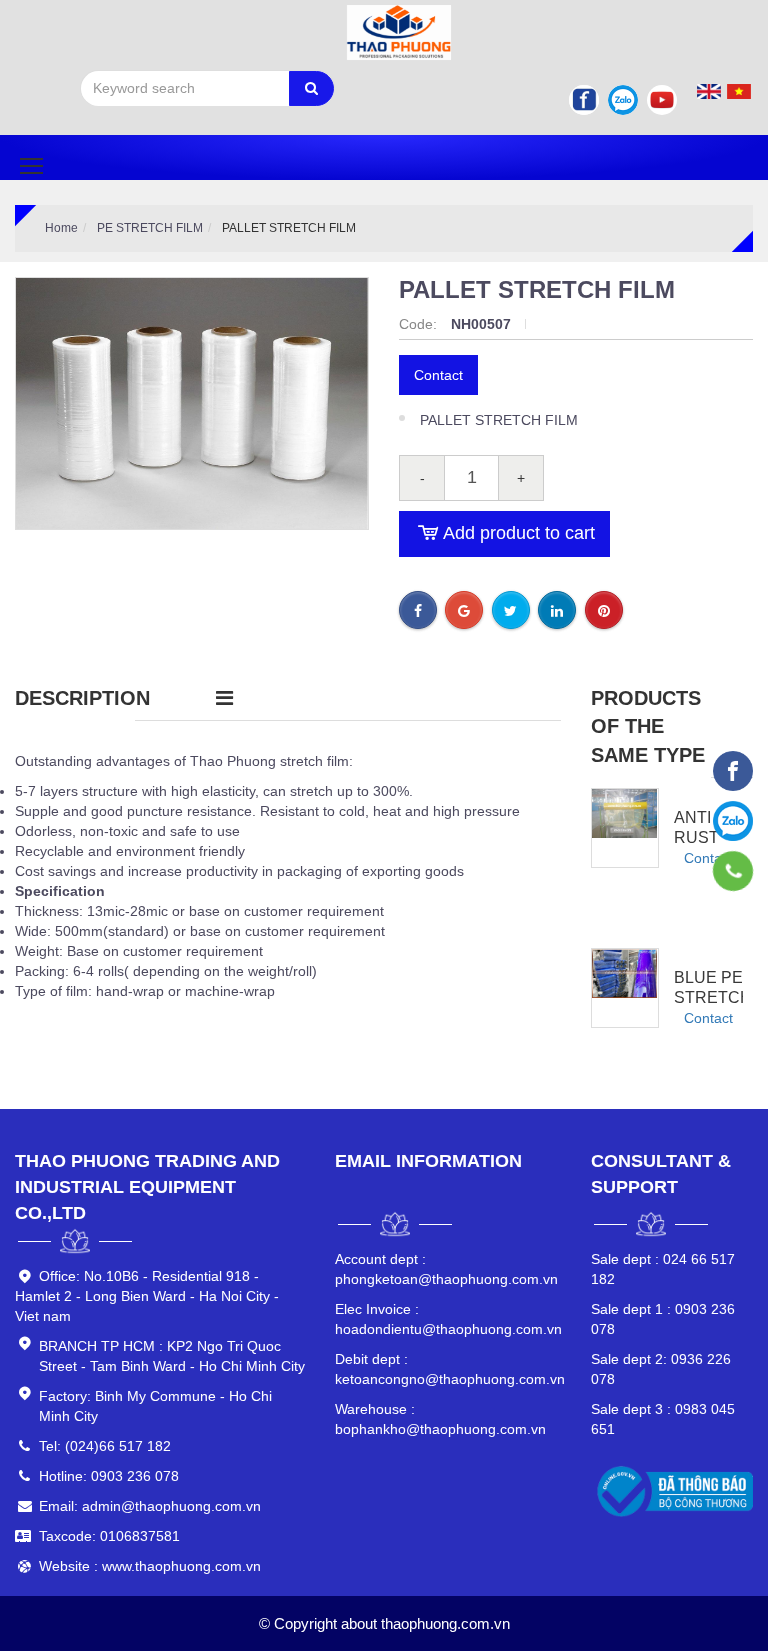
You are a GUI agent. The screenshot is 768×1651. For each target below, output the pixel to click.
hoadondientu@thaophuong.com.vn (448, 1319)
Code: (420, 324)
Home (61, 228)
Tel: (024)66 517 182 (105, 1446)
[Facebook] (584, 100)
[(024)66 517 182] (733, 871)
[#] (624, 813)
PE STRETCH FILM (150, 228)
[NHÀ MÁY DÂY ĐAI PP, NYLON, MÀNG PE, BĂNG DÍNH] (733, 771)
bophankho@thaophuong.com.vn (440, 1419)
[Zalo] (623, 100)
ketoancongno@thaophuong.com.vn (448, 1369)
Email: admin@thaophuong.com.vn (150, 1506)
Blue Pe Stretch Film (713, 997)
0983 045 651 (663, 1419)
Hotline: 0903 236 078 (109, 1476)
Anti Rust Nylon (702, 837)
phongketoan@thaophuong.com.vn (446, 1269)
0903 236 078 (663, 1319)
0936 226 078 (661, 1369)
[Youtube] (662, 100)
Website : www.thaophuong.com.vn (150, 1566)
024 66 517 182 (663, 1269)
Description (82, 698)
